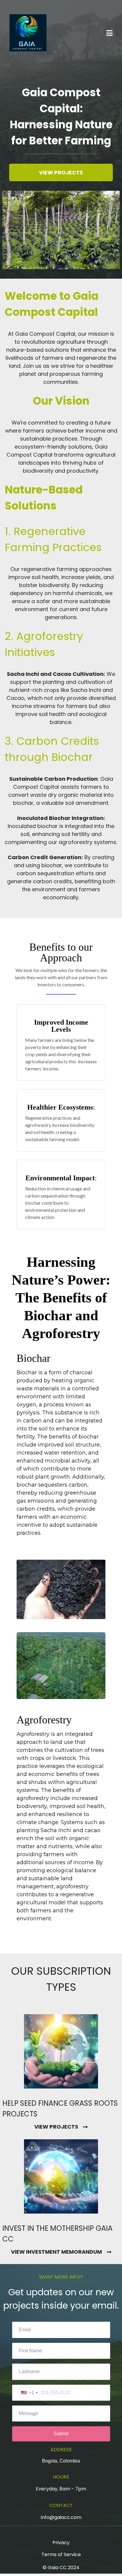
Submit (61, 2434)
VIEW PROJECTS (56, 2127)
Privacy (61, 2543)
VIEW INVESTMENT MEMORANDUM (56, 2252)
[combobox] (29, 2393)
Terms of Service (61, 2554)
